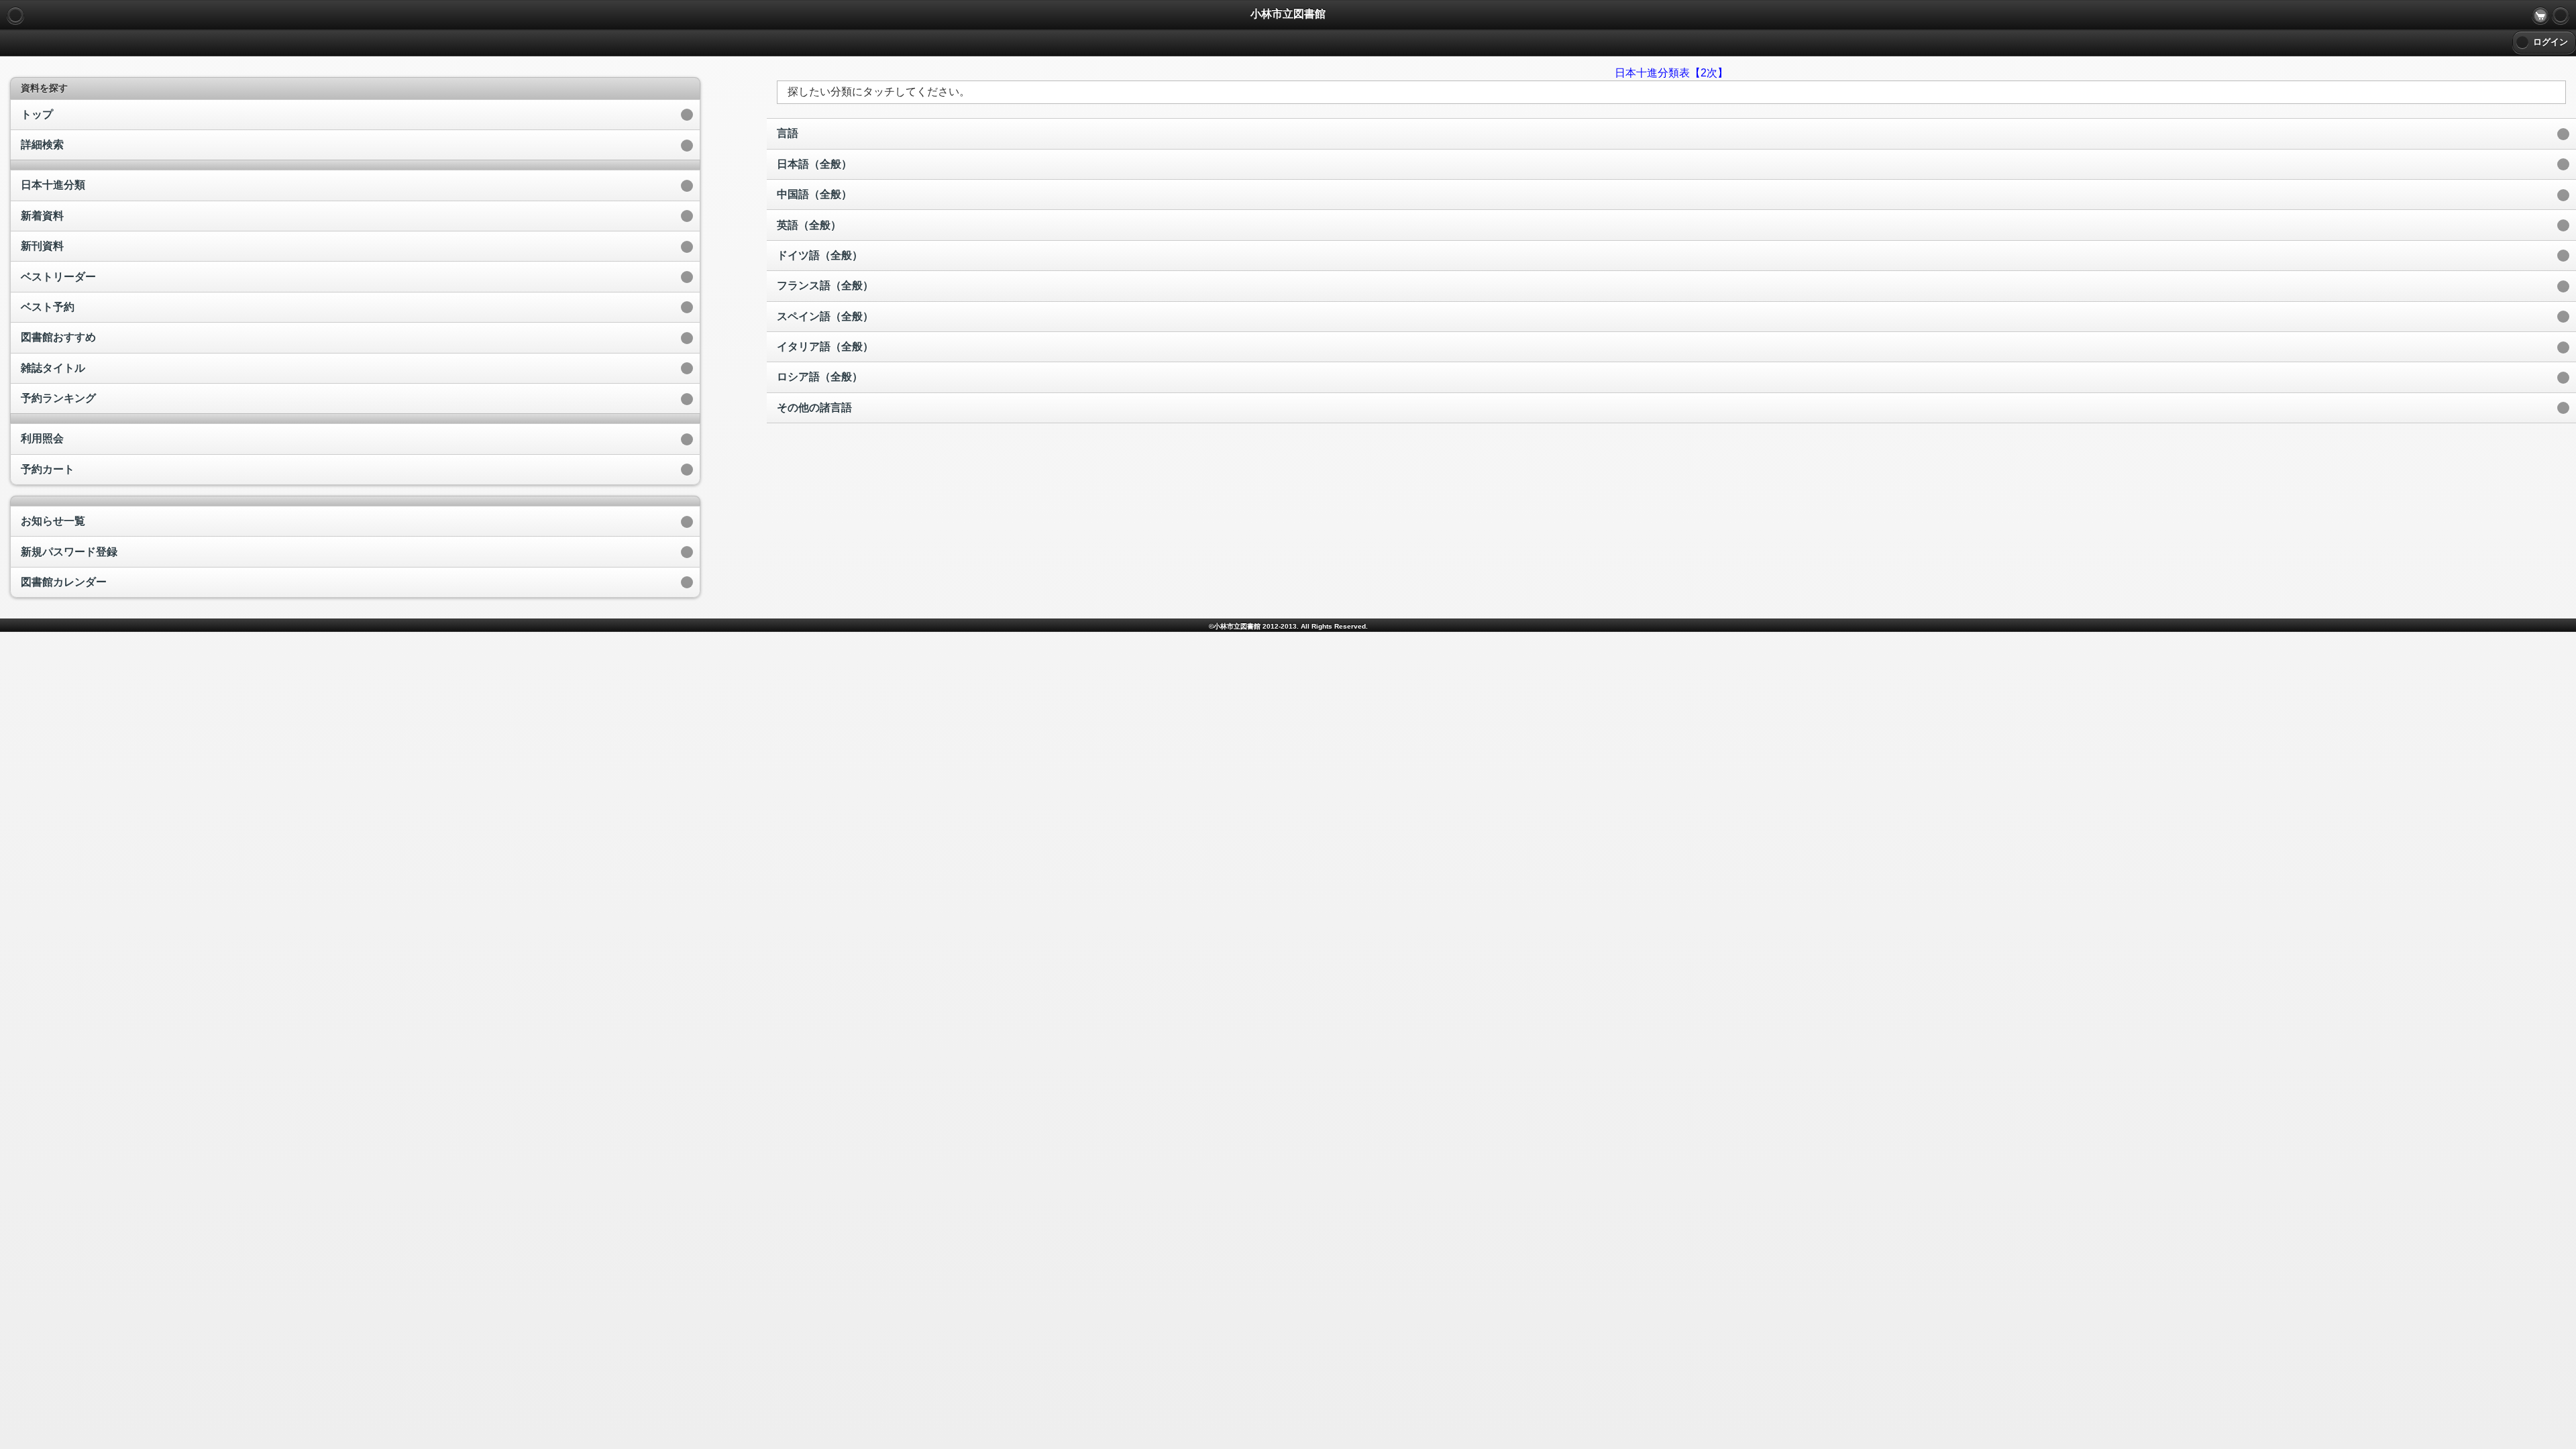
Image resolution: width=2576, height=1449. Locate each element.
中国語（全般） (814, 194)
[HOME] (2561, 15)
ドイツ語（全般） (820, 255)
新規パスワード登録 (69, 552)
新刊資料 (42, 246)
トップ (37, 114)
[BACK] (15, 15)
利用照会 (42, 438)
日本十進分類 (53, 185)
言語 (788, 133)
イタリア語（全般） (825, 346)
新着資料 (42, 216)
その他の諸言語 (814, 408)
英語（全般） (809, 225)
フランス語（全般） (825, 285)
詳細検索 (42, 145)
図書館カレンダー (64, 582)
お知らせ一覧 (53, 521)
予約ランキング (58, 398)
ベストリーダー (58, 277)
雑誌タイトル (53, 368)
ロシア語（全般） (820, 377)
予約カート (48, 469)
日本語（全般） (814, 164)
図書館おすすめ (58, 337)
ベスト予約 (48, 307)
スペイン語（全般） (825, 316)
